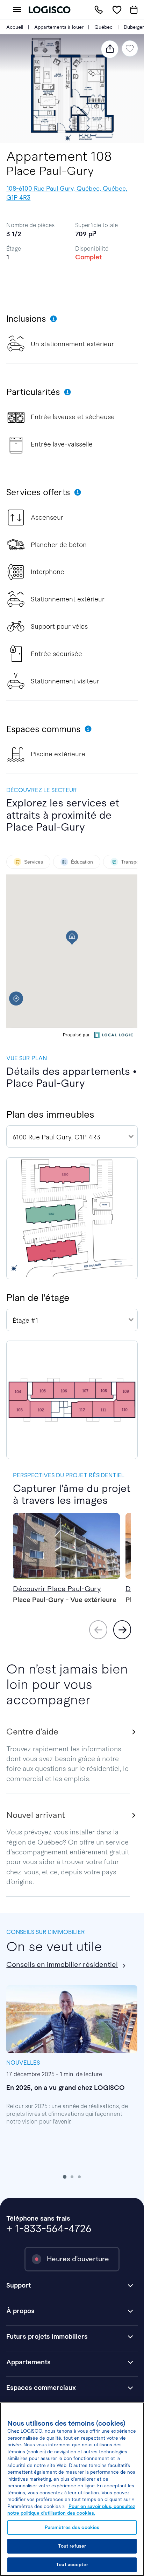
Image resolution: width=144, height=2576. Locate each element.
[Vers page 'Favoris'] (117, 10)
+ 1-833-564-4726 (49, 2229)
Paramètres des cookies (72, 2527)
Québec (103, 27)
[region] (72, 2489)
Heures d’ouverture (78, 2259)
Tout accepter (72, 2565)
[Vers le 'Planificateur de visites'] (134, 10)
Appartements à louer (59, 27)
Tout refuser (72, 2546)
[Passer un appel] (99, 10)
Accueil (15, 27)
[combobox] (72, 1137)
